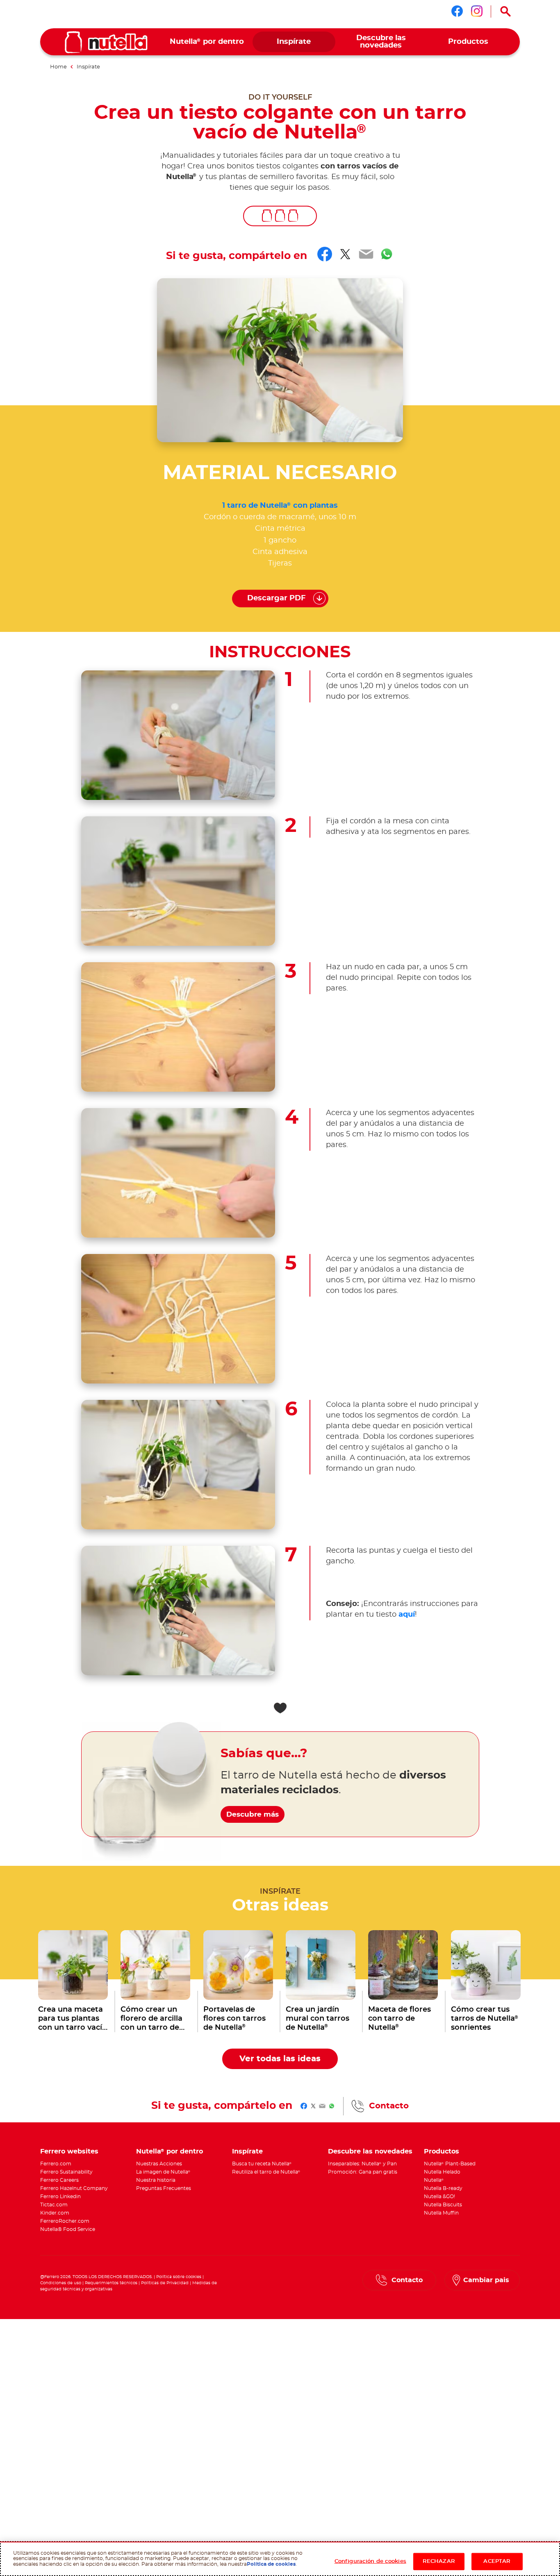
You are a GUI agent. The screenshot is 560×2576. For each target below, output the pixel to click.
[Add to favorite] (280, 1708)
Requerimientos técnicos (111, 2283)
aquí (407, 1615)
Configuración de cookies (370, 2561)
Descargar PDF (277, 598)
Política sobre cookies (179, 2277)
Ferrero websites (69, 2151)
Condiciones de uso (61, 2283)
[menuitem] (207, 42)
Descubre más (253, 1814)
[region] (280, 2559)
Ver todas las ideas (280, 2059)
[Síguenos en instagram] (477, 11)
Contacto (389, 2106)
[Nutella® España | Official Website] (106, 42)
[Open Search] (505, 11)
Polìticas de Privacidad (165, 2283)
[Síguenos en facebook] (457, 11)
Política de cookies (271, 2564)
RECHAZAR (439, 2561)
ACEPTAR (497, 2561)
